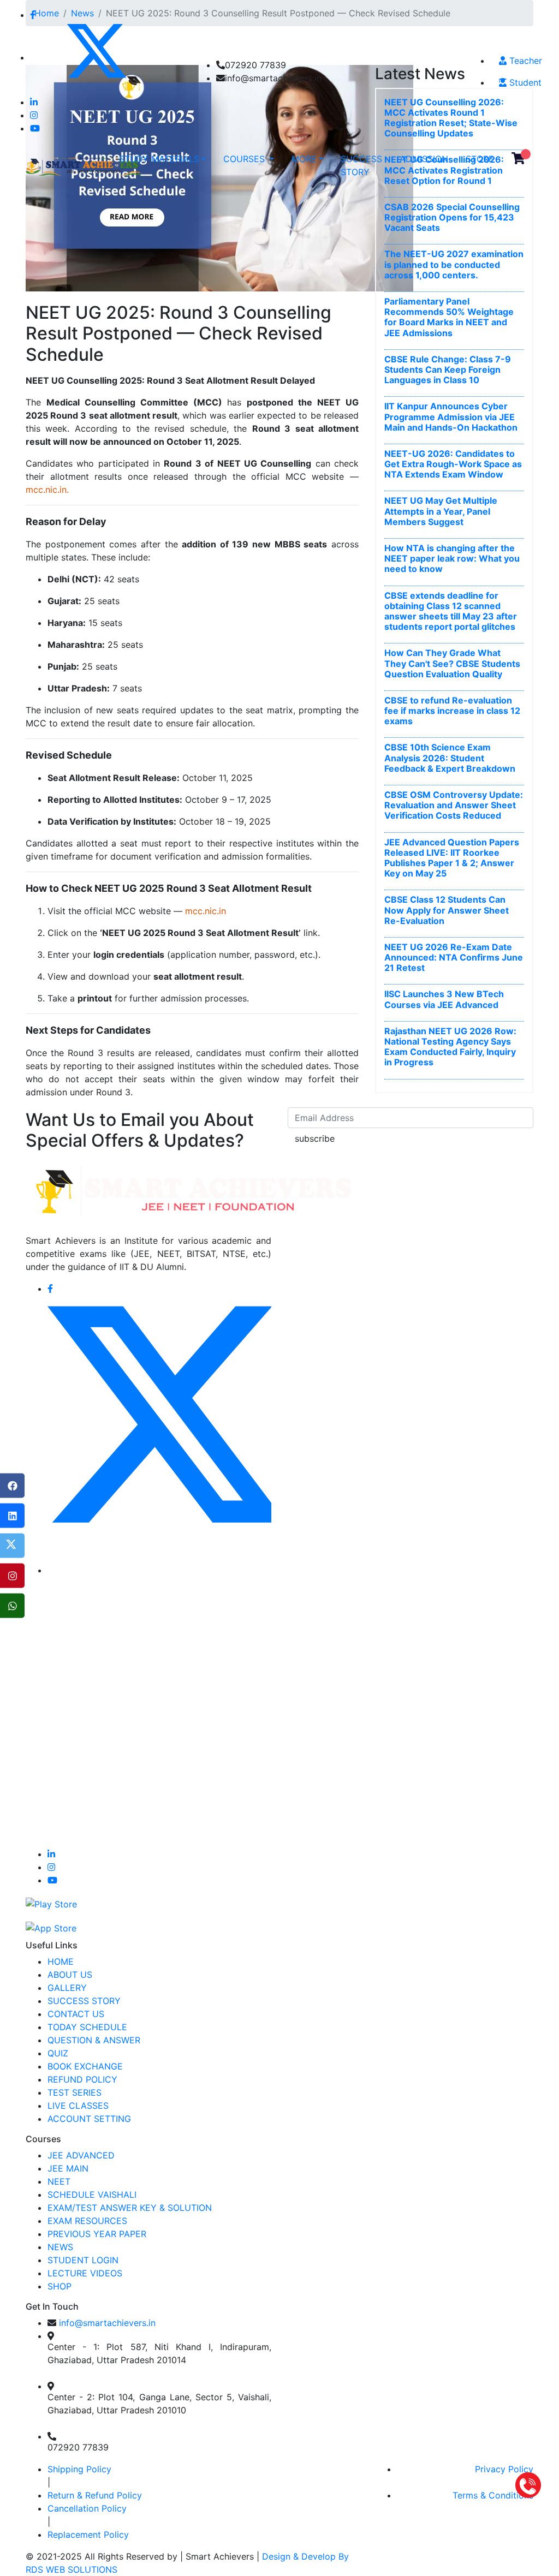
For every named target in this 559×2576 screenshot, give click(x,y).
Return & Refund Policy (95, 2495)
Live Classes (78, 2106)
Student (524, 82)
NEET (59, 2181)
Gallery (67, 1988)
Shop (60, 2286)
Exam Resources (87, 2221)
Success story (361, 165)
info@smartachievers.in (107, 2323)
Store (480, 159)
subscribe (315, 1138)
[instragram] (12, 1576)
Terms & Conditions (493, 2495)
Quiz (58, 2053)
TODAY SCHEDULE (87, 2027)
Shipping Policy (79, 2469)
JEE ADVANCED (81, 2155)
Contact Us (76, 2014)
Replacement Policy (88, 2535)
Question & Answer (94, 2040)
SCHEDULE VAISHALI (92, 2195)
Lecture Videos (85, 2273)
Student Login (83, 2260)
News (60, 2247)
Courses (245, 159)
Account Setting (89, 2119)
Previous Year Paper (97, 2234)
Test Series (75, 2092)
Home (61, 1961)
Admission (424, 159)
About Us (70, 1975)
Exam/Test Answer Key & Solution (130, 2208)
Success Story (84, 2001)
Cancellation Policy (87, 2508)
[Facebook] (12, 1486)
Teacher (524, 61)
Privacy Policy (504, 2469)
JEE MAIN (68, 2168)
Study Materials (159, 159)
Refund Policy (82, 2079)
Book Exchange (85, 2066)
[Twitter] (12, 1546)
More (304, 159)
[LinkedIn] (12, 1516)
